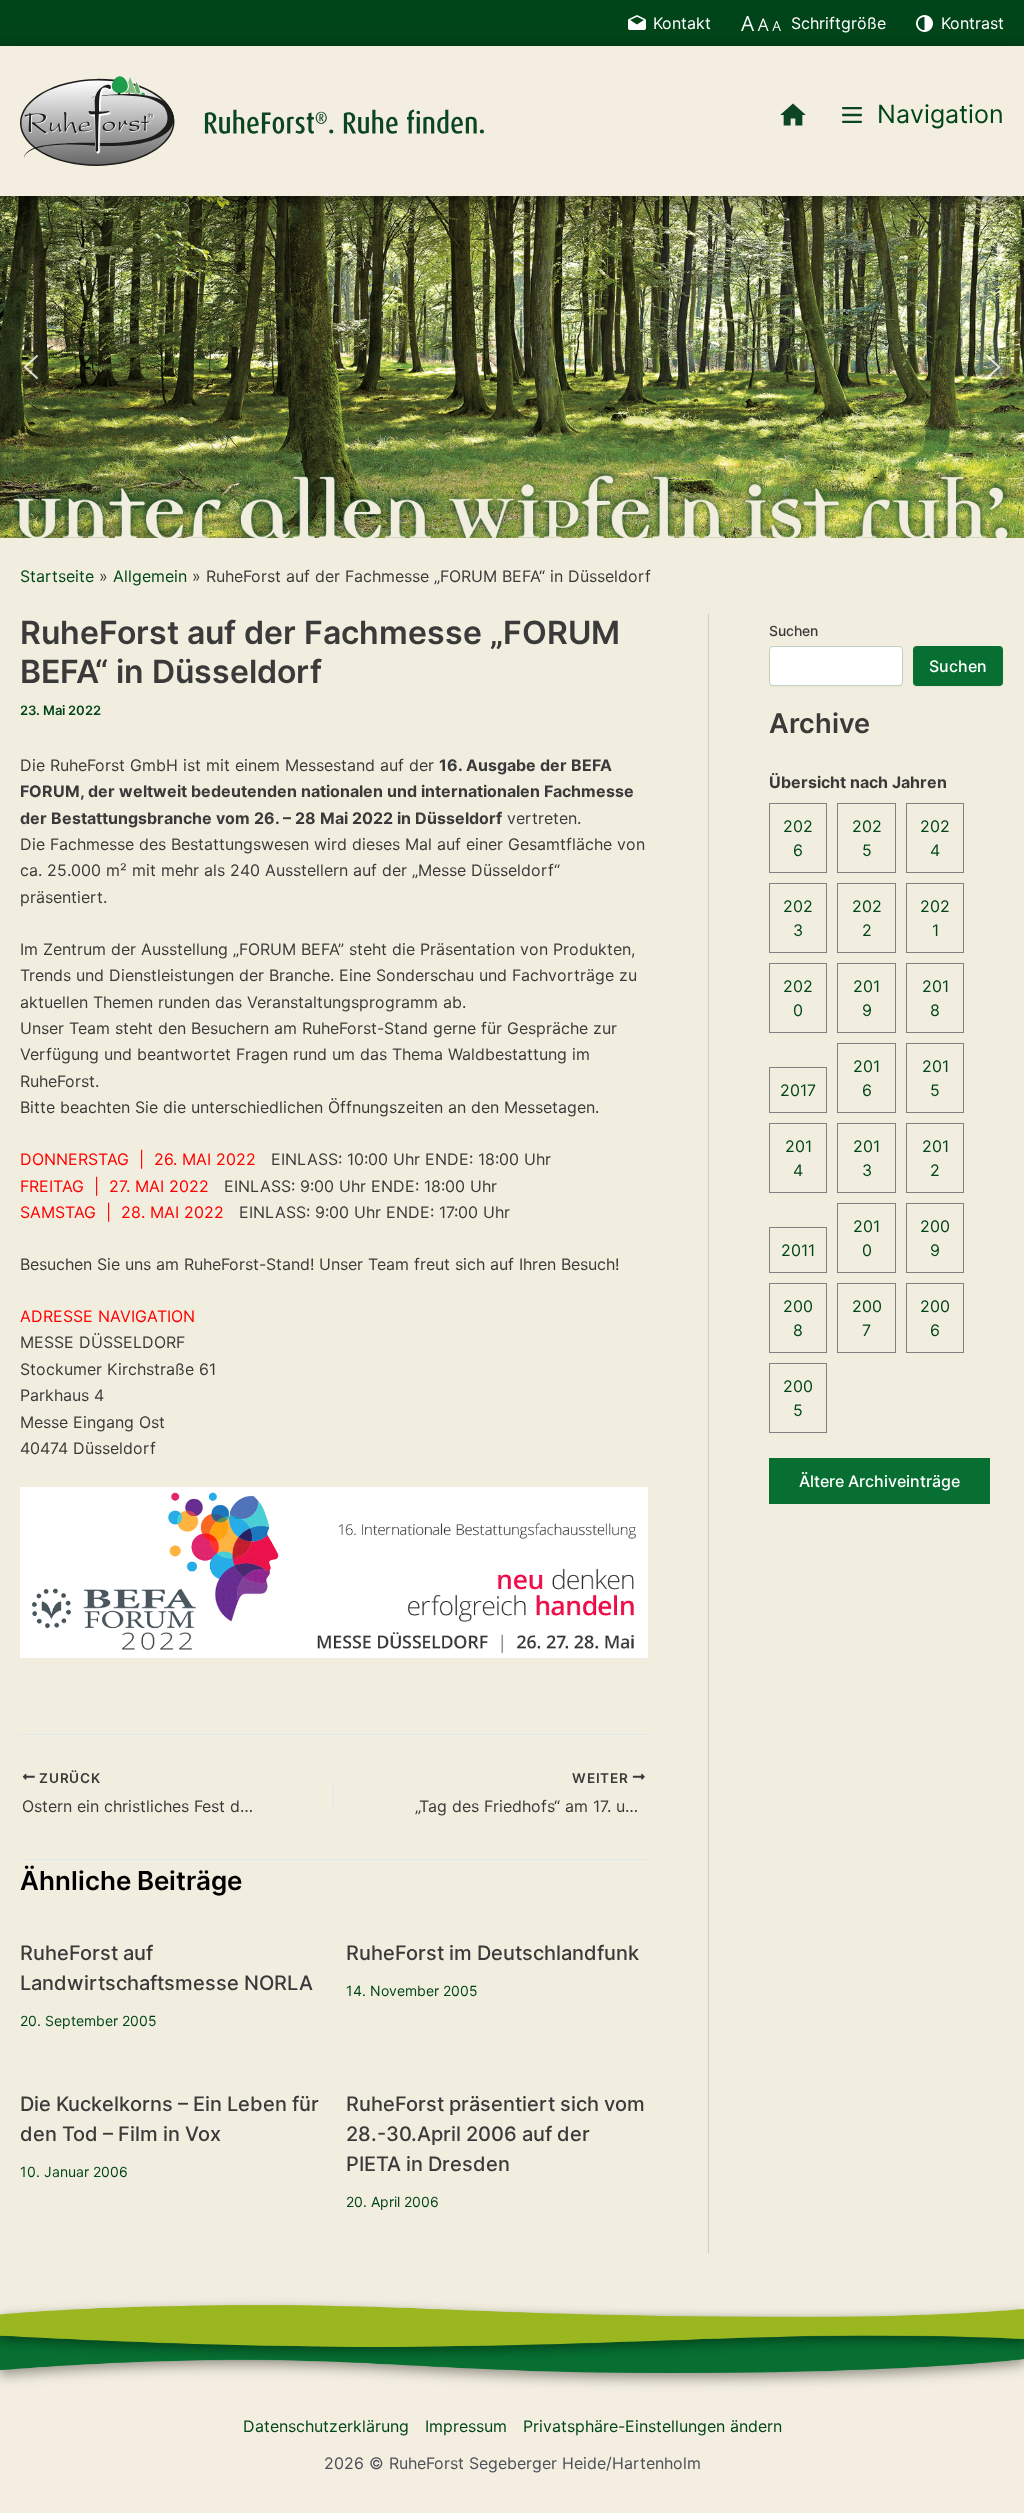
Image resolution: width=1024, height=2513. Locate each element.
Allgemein (150, 576)
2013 (866, 1158)
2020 (798, 998)
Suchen (793, 630)
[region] (512, 366)
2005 (798, 1398)
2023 (798, 918)
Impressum (466, 2426)
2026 (798, 838)
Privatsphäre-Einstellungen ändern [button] (652, 2426)
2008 (798, 1318)
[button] (31, 367)
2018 (935, 998)
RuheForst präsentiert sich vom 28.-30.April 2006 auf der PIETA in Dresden (495, 2134)
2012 (935, 1158)
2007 (867, 1318)
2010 (866, 1238)
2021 (935, 918)
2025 (867, 838)
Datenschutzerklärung (326, 2426)
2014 (798, 1158)
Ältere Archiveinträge (879, 1481)
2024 (935, 838)
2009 (935, 1238)
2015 (935, 1078)
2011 (798, 1250)
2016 (866, 1078)
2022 (867, 918)
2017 (798, 1090)
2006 (935, 1318)
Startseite (57, 576)
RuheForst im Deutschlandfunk (492, 1953)
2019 (866, 998)
